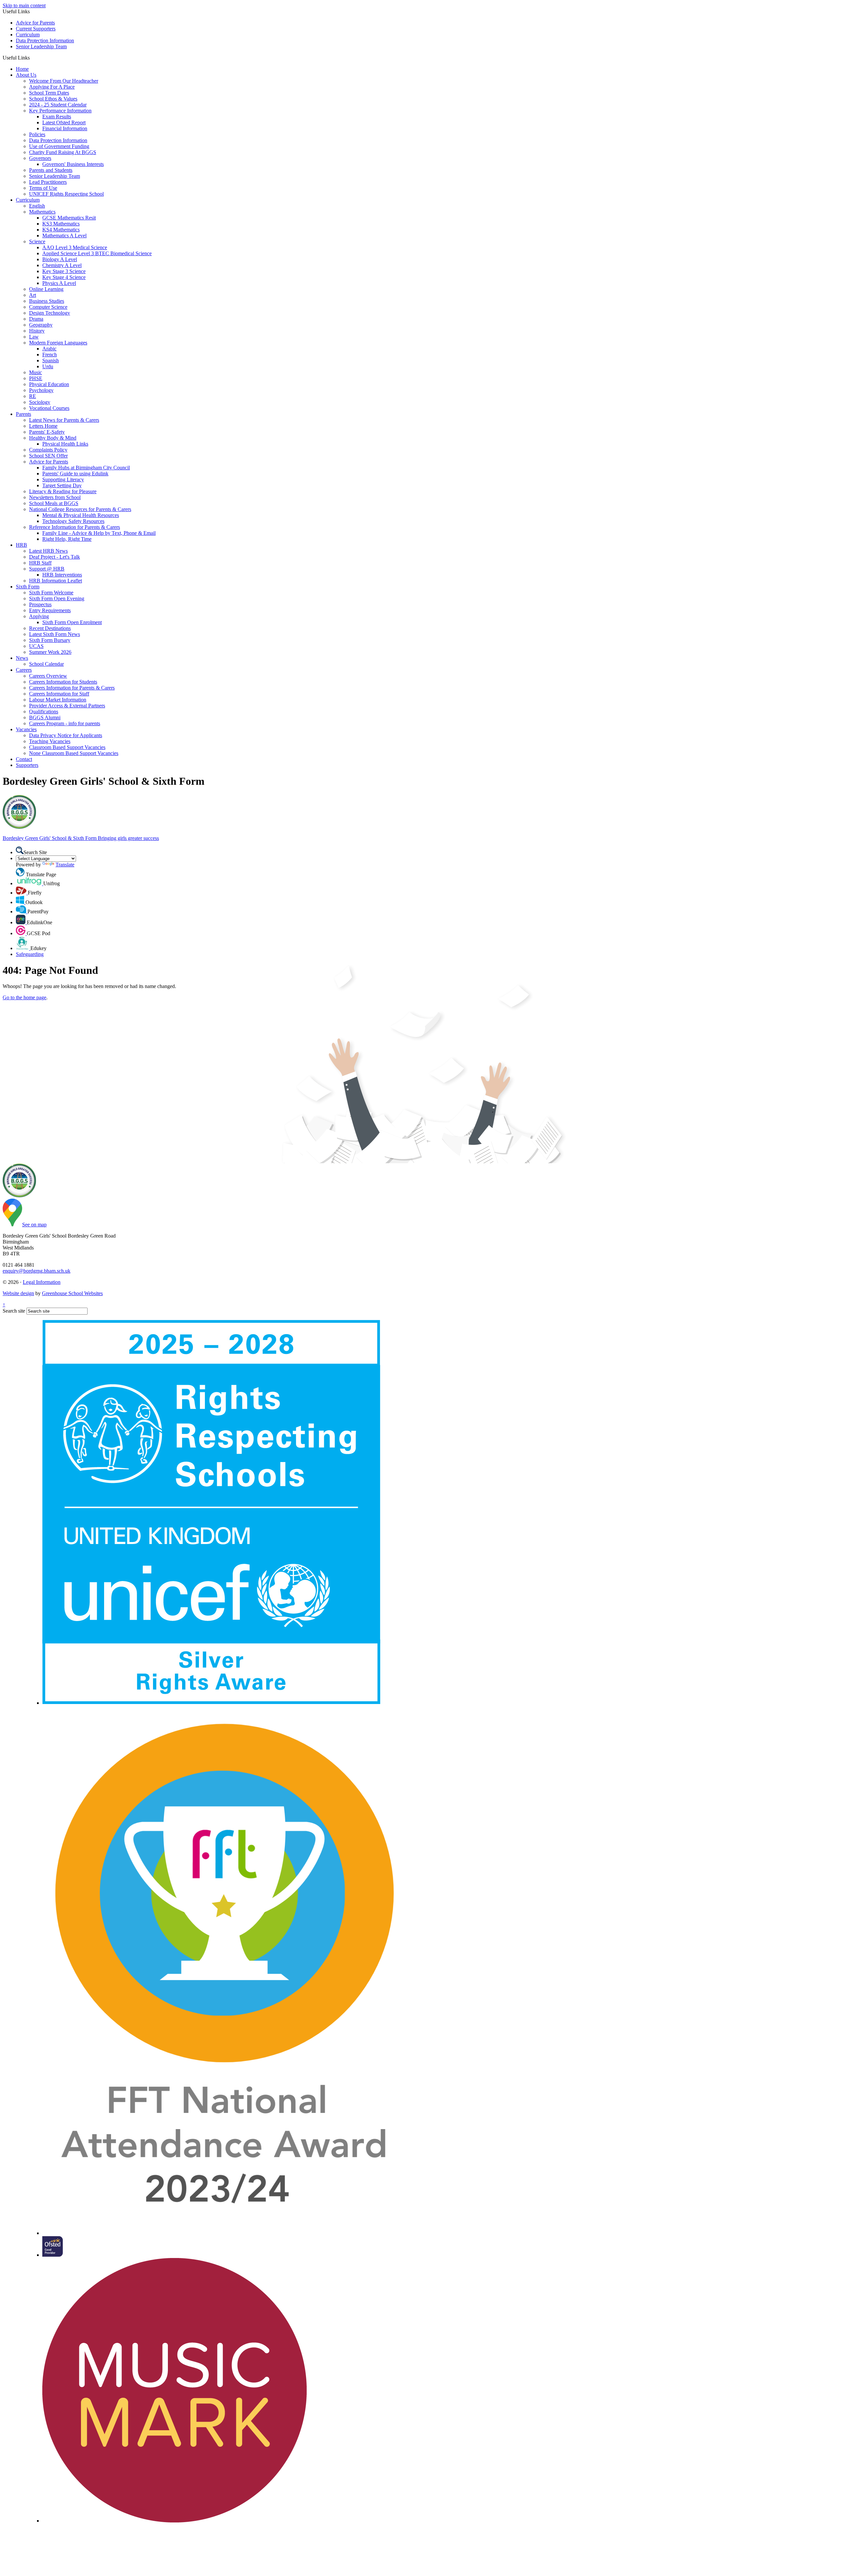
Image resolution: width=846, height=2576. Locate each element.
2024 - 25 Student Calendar (58, 105)
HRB (21, 545)
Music (36, 372)
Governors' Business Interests (73, 164)
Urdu (48, 366)
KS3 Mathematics (61, 224)
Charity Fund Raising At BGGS (63, 152)
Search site (14, 1311)
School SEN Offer (48, 456)
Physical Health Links (65, 444)
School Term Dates (49, 93)
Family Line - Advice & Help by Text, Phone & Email (99, 533)
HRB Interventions (62, 575)
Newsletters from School (55, 497)
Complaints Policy (48, 450)
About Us (26, 75)
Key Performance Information (60, 111)
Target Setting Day (62, 485)
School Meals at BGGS (54, 503)
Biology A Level (60, 259)
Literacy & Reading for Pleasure (63, 491)
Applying (39, 616)
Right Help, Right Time (67, 539)
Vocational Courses (49, 408)
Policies (37, 134)
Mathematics (42, 212)
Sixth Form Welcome (51, 593)
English (37, 206)
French (50, 355)
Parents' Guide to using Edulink (75, 474)
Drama (36, 319)
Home (22, 69)
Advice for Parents (35, 23)
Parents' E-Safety (47, 432)
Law (34, 337)
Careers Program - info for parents (65, 723)
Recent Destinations (50, 628)
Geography (41, 325)
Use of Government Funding (59, 146)
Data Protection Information (45, 40)
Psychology (41, 390)
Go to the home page (24, 997)
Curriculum (28, 35)
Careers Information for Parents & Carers (72, 688)
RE (33, 396)
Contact (24, 759)
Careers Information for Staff (59, 694)
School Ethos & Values (53, 99)
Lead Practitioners (48, 182)
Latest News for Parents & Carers (64, 420)
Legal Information (42, 1282)
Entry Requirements (50, 610)
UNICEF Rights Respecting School (66, 194)
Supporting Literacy (63, 479)
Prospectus (40, 604)
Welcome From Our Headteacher (64, 81)
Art (33, 295)
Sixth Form (28, 587)
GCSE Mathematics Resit (69, 218)
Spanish (51, 360)
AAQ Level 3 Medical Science (75, 247)
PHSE (36, 378)
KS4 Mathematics (61, 230)
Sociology (40, 402)
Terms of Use (43, 188)
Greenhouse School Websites (72, 1293)
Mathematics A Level (64, 236)
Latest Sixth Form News (55, 634)
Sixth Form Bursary (50, 640)
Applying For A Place (52, 87)
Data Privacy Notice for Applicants (66, 735)
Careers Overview (48, 676)
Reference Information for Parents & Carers (75, 527)
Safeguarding (30, 954)
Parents (23, 414)
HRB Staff (40, 563)
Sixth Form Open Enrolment (72, 622)
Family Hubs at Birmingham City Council (86, 468)
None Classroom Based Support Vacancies (74, 753)
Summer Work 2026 (50, 652)
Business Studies (47, 301)
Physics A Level (59, 283)
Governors (40, 158)
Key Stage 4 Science (64, 277)
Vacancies (26, 729)
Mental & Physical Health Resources (81, 515)
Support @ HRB (47, 569)
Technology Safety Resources (73, 521)
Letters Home (43, 426)
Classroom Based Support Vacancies (67, 747)
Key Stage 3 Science (64, 271)
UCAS (36, 646)
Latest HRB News (48, 551)
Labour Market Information (58, 700)
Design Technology (50, 313)
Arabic (49, 349)
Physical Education (49, 384)
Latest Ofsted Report (64, 122)
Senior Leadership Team (41, 46)
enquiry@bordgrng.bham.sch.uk (37, 1271)
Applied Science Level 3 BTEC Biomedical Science (97, 253)
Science (37, 241)
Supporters (27, 765)
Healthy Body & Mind (53, 438)
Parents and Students (51, 170)
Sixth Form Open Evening (57, 598)
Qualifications (44, 712)
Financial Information (65, 128)
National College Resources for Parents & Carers (80, 509)
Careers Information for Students (63, 682)
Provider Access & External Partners (67, 706)
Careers (24, 670)
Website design (18, 1293)
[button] (32, 58)
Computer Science (48, 307)
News (22, 658)
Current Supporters (36, 29)
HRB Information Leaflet (56, 581)
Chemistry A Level (62, 265)
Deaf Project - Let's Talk (55, 557)
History (37, 331)
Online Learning (46, 289)
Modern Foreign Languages (58, 343)
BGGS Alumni (45, 717)
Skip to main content (24, 5)
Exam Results (57, 117)
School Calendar (46, 664)
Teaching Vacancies (50, 741)
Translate (65, 865)
